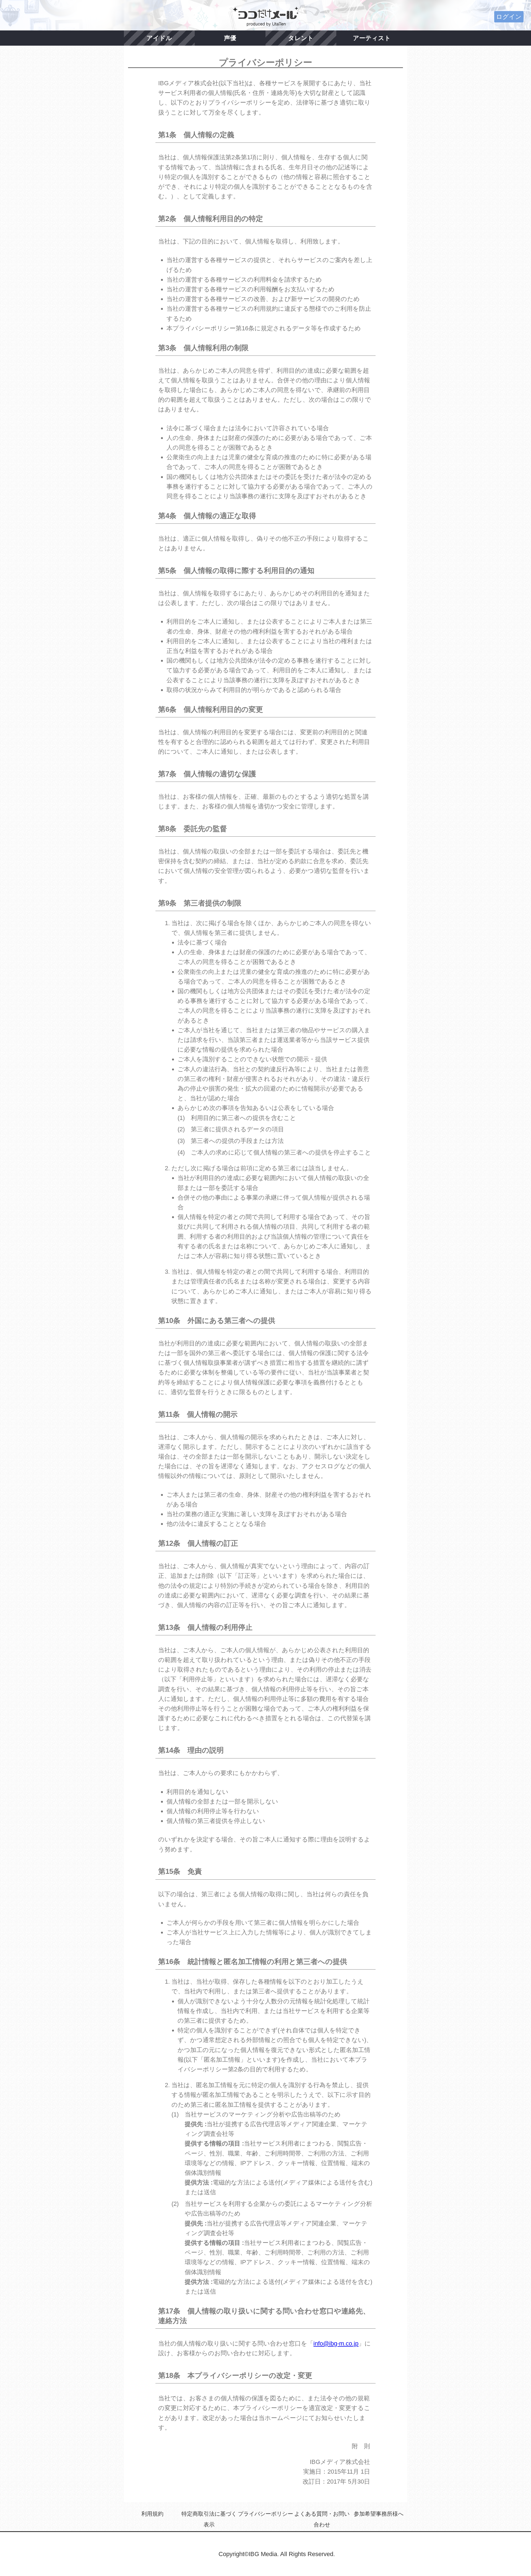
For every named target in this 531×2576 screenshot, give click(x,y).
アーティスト (372, 38)
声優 (230, 38)
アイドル (159, 38)
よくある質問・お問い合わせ (322, 2519)
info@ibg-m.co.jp (336, 2343)
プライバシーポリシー (265, 2514)
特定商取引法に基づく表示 (209, 2519)
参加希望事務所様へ (379, 2514)
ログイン (509, 17)
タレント (301, 38)
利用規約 (152, 2514)
